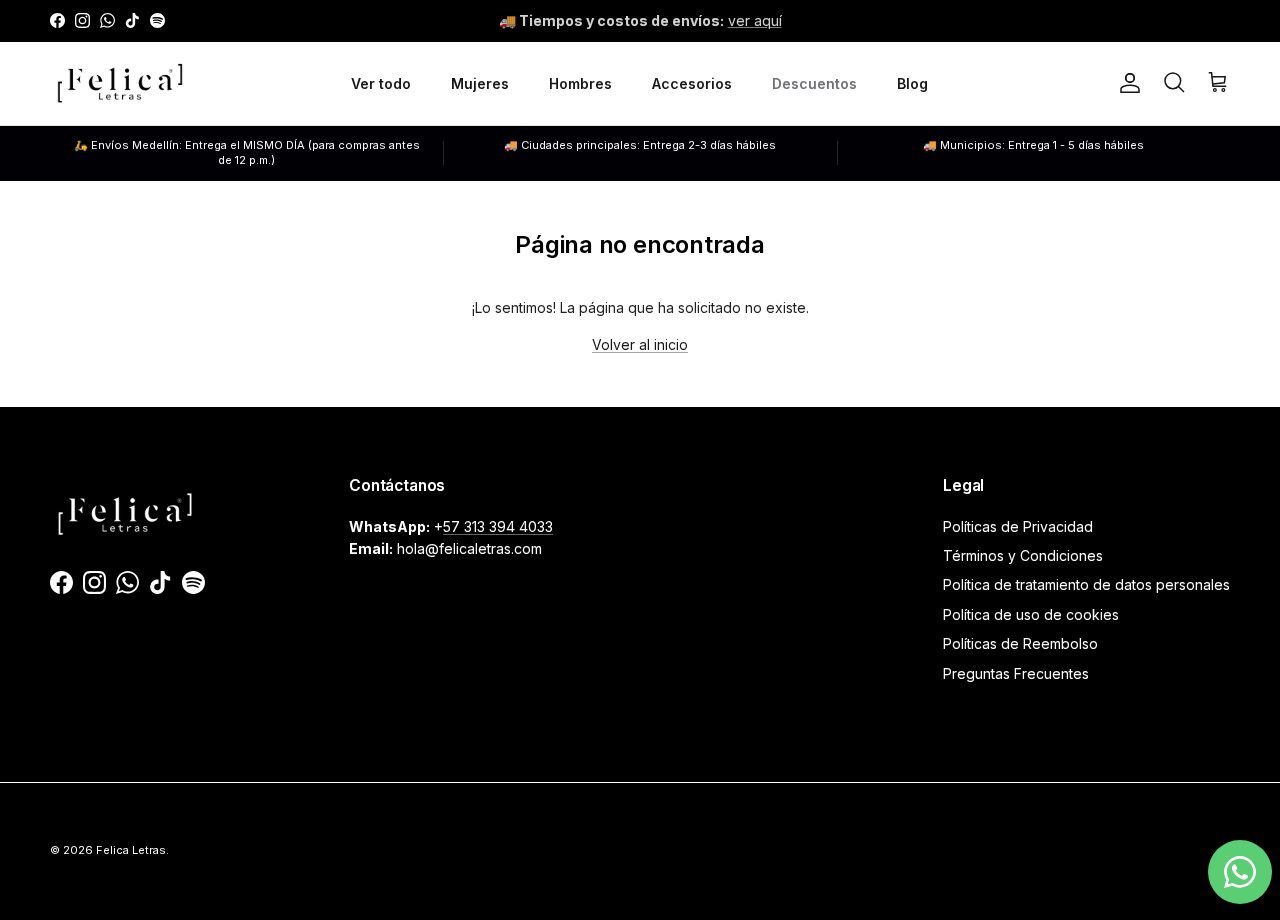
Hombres (580, 83)
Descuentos (814, 83)
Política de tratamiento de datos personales (1086, 584)
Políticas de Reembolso (1020, 643)
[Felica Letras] (120, 83)
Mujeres (480, 83)
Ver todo (381, 83)
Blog (912, 83)
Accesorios (692, 83)
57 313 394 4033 (498, 526)
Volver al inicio (640, 344)
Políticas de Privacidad (1018, 526)
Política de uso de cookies (1031, 614)
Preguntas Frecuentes (1016, 673)
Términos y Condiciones (1023, 555)
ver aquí (755, 20)
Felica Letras (131, 850)
